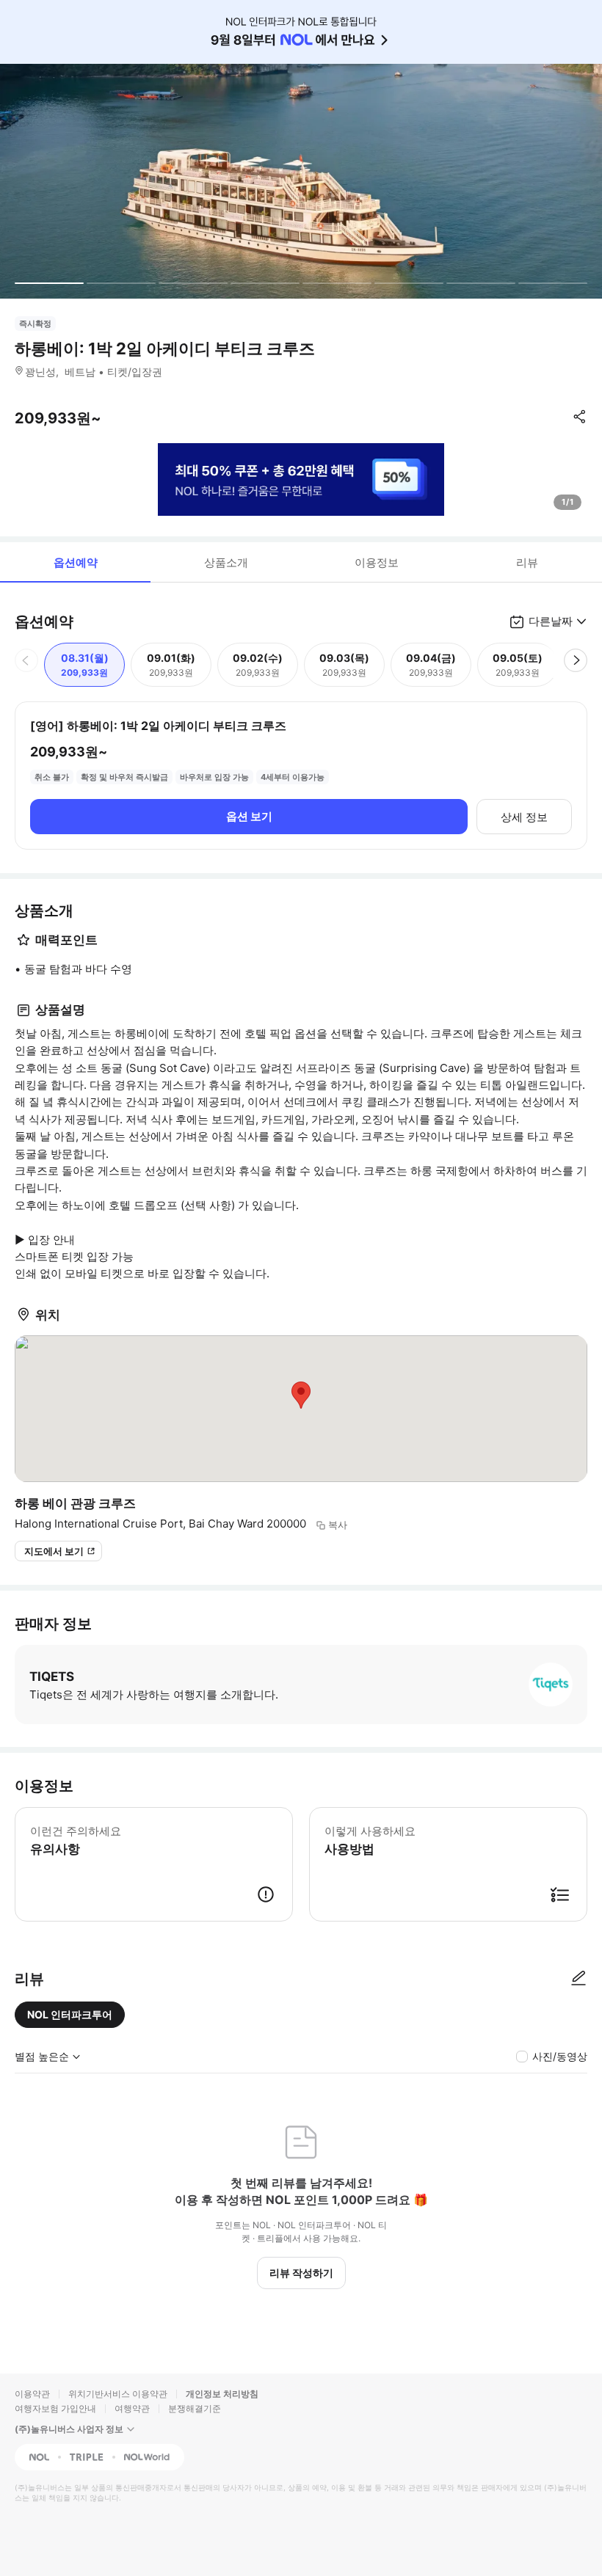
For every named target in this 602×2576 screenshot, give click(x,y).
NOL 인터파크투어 (70, 2014)
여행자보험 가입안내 (55, 2408)
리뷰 (527, 562)
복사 (338, 1525)
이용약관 (32, 2394)
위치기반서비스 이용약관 (118, 2394)
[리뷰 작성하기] (579, 1979)
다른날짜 (551, 621)
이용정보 (377, 562)
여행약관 (132, 2408)
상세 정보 (524, 817)
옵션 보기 (249, 816)
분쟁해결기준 (195, 2408)
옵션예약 (76, 562)
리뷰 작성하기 (301, 2273)
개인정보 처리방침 (222, 2394)
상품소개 (226, 562)
